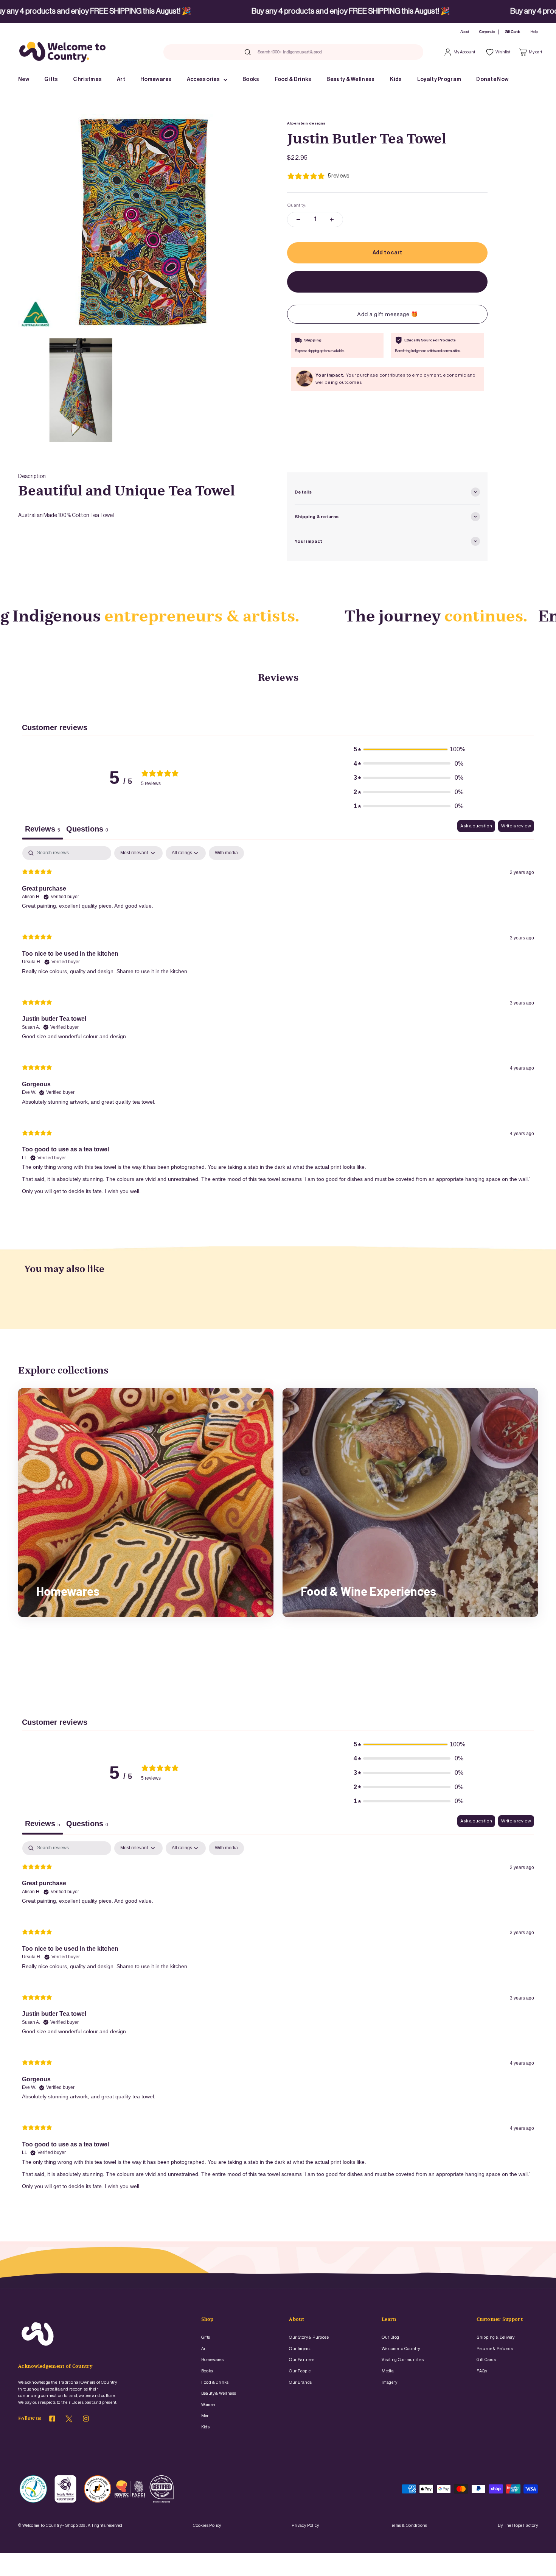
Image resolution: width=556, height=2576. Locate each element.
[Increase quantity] (332, 220)
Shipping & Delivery (496, 2337)
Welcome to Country (401, 2349)
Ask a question (476, 826)
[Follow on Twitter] (69, 2421)
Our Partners (302, 2360)
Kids (396, 79)
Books (251, 79)
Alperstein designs (306, 123)
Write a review (516, 826)
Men (206, 2416)
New (24, 79)
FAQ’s (482, 2371)
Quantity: (297, 205)
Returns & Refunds (495, 2349)
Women (208, 2405)
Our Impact (300, 2349)
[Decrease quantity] (298, 220)
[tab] (87, 830)
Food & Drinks (293, 79)
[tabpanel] (278, 1026)
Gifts (51, 79)
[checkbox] (226, 853)
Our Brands (300, 2382)
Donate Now (492, 79)
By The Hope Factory (518, 2525)
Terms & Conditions (408, 2525)
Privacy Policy (305, 2525)
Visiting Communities (403, 2360)
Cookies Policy (207, 2525)
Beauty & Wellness (350, 79)
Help (534, 32)
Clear (335, 52)
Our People (300, 2371)
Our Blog (390, 2337)
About (465, 32)
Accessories (203, 79)
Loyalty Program (439, 79)
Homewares (156, 79)
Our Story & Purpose (309, 2337)
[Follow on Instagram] (86, 2420)
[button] (408, 749)
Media (388, 2371)
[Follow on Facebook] (52, 2420)
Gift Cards (513, 32)
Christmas (87, 79)
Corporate (487, 32)
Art (121, 79)
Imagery (389, 2382)
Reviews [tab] (43, 829)
